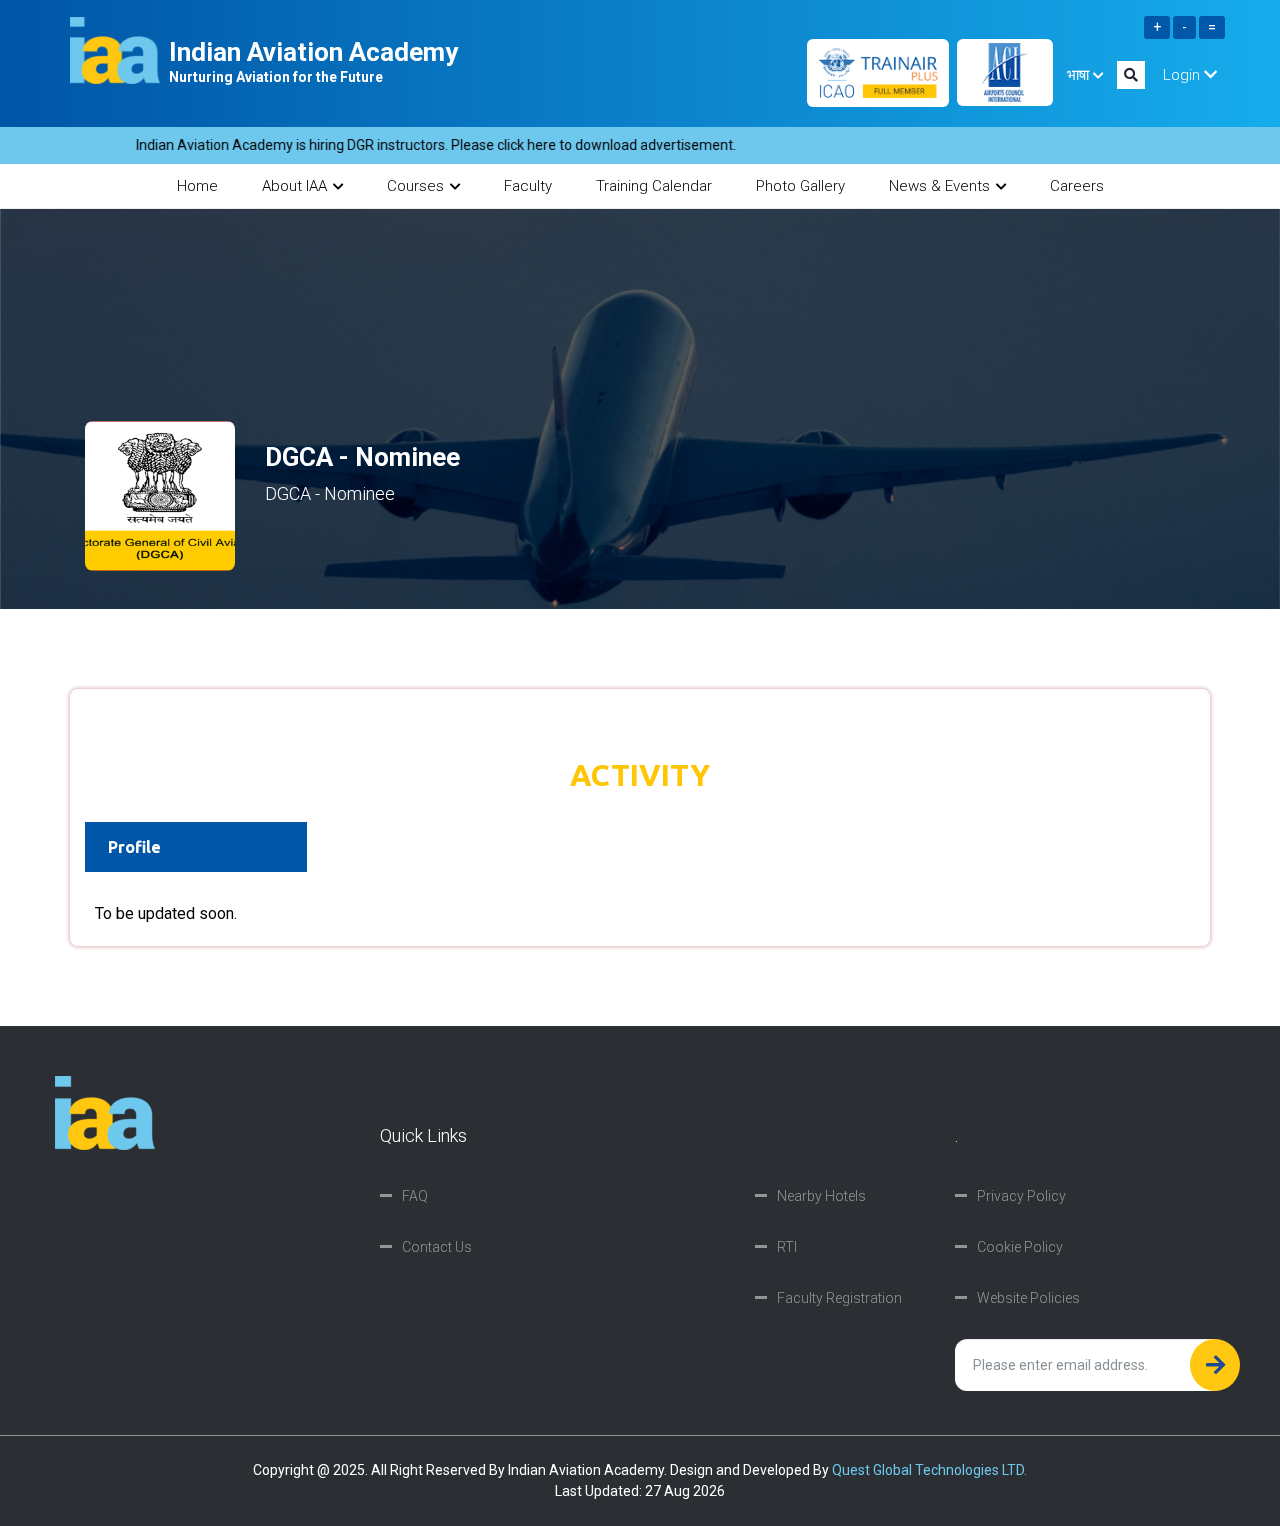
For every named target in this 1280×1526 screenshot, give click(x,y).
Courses (415, 186)
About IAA (294, 186)
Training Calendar (654, 186)
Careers (1077, 186)
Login (1183, 75)
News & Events (939, 186)
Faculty (528, 186)
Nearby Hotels (821, 1196)
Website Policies (1028, 1298)
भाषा (1080, 75)
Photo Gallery (800, 186)
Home (197, 186)
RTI (787, 1247)
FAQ (415, 1196)
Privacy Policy (1021, 1196)
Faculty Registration (839, 1298)
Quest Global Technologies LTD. (929, 1470)
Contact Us (437, 1247)
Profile (134, 847)
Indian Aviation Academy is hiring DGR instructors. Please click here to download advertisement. (407, 145)
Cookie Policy (1020, 1247)
